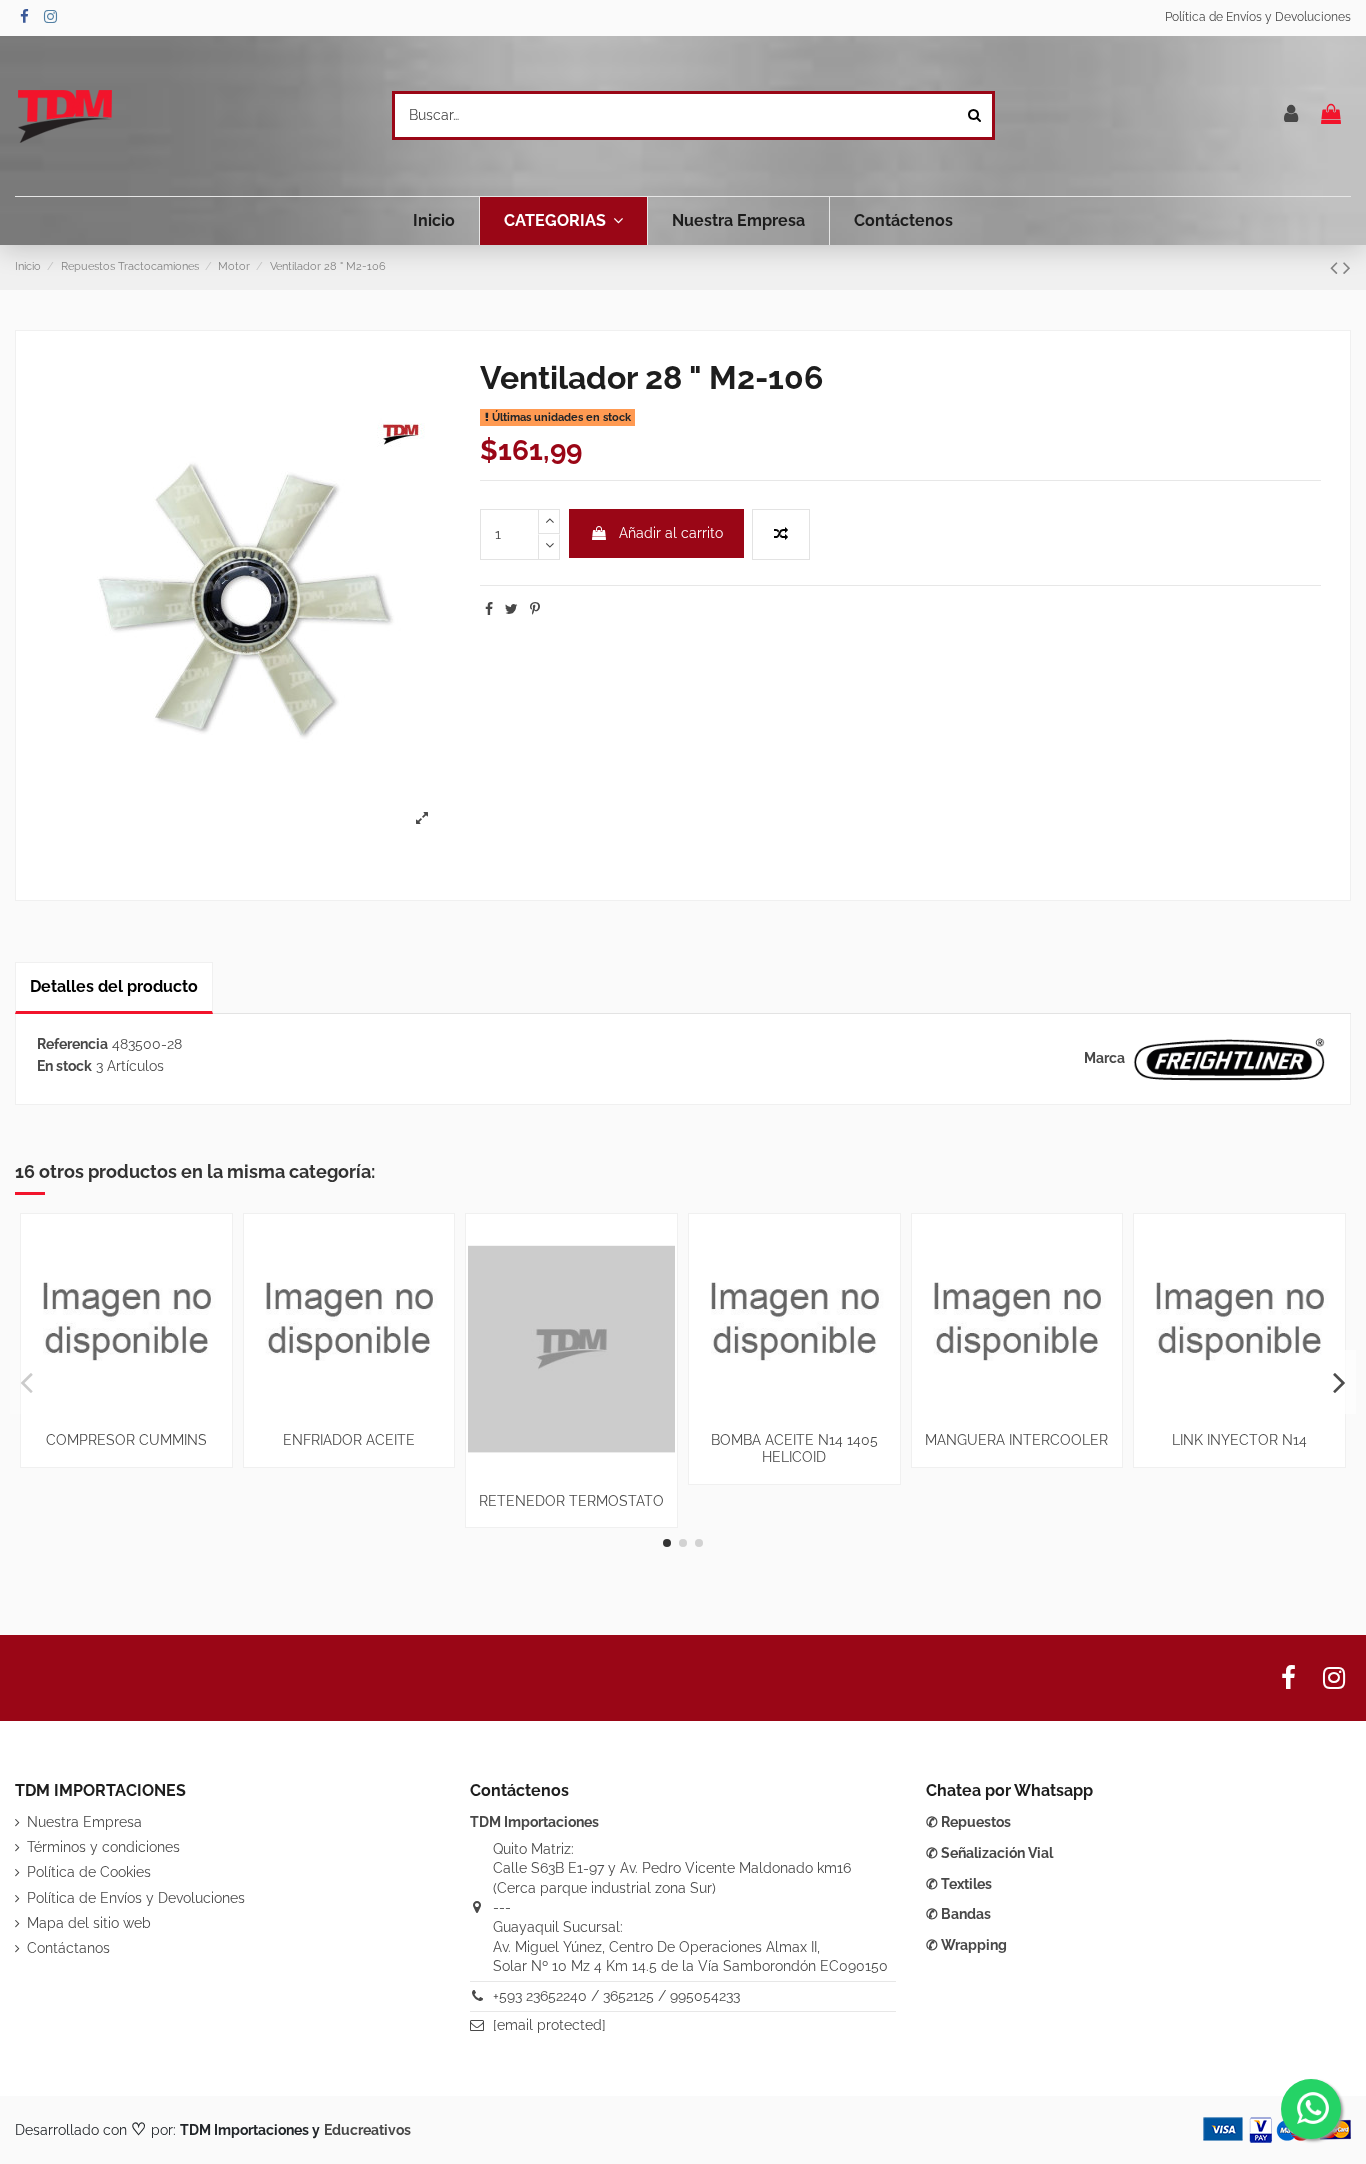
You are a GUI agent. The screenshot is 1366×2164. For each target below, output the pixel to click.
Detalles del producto (114, 986)
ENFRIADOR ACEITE (349, 1440)
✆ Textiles (959, 1884)
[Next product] (1347, 267)
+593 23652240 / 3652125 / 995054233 (616, 1996)
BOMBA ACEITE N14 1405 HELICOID (794, 1448)
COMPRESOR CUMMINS (126, 1440)
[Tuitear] (511, 609)
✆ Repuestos (968, 1822)
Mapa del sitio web (89, 1923)
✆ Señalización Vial (989, 1853)
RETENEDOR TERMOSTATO (571, 1501)
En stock (64, 1066)
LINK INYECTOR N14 (1239, 1440)
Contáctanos (68, 1948)
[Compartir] (489, 609)
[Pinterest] (535, 609)
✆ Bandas (958, 1914)
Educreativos (367, 2130)
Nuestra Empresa (84, 1822)
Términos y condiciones (103, 1847)
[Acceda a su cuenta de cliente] (1292, 115)
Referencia (72, 1044)
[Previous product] (1336, 267)
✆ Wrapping (966, 1945)
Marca (1104, 1058)
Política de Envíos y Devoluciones (1258, 17)
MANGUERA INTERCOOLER (1016, 1440)
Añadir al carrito (671, 533)
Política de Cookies (89, 1872)
